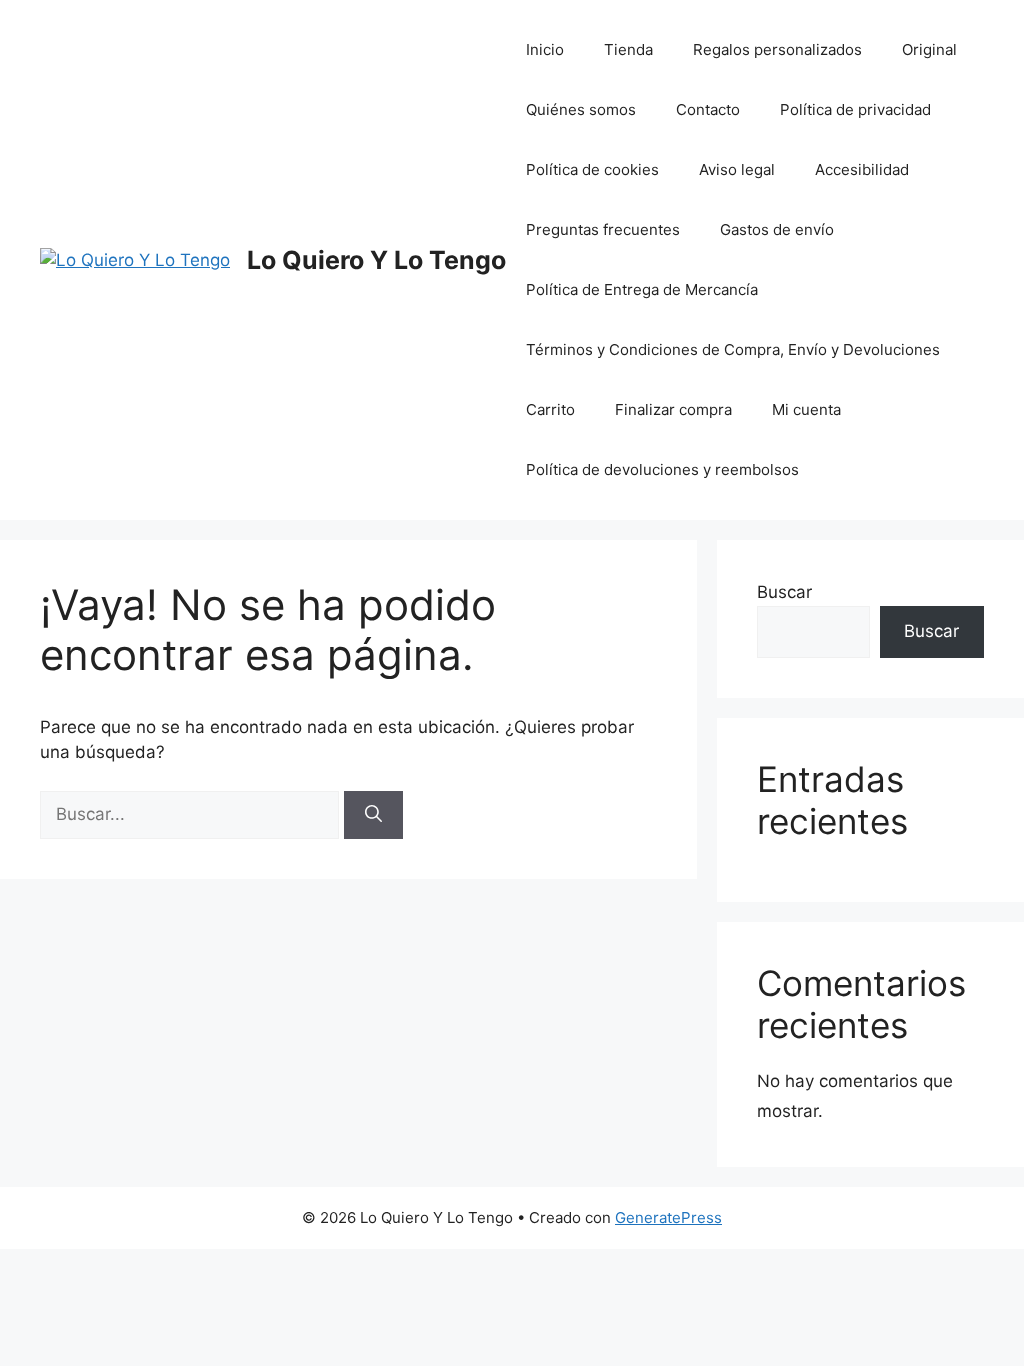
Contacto (708, 109)
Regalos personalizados (777, 49)
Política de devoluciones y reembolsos (662, 469)
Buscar (784, 592)
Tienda (628, 49)
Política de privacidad (855, 109)
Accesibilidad (862, 169)
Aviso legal (737, 169)
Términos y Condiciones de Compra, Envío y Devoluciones (733, 349)
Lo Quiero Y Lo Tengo (376, 260)
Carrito (550, 409)
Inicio (545, 49)
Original (929, 49)
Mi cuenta (806, 409)
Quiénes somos (581, 109)
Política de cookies (592, 169)
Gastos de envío (777, 229)
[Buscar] (373, 815)
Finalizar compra (673, 409)
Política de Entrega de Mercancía (642, 289)
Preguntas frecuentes (603, 229)
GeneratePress (668, 1217)
